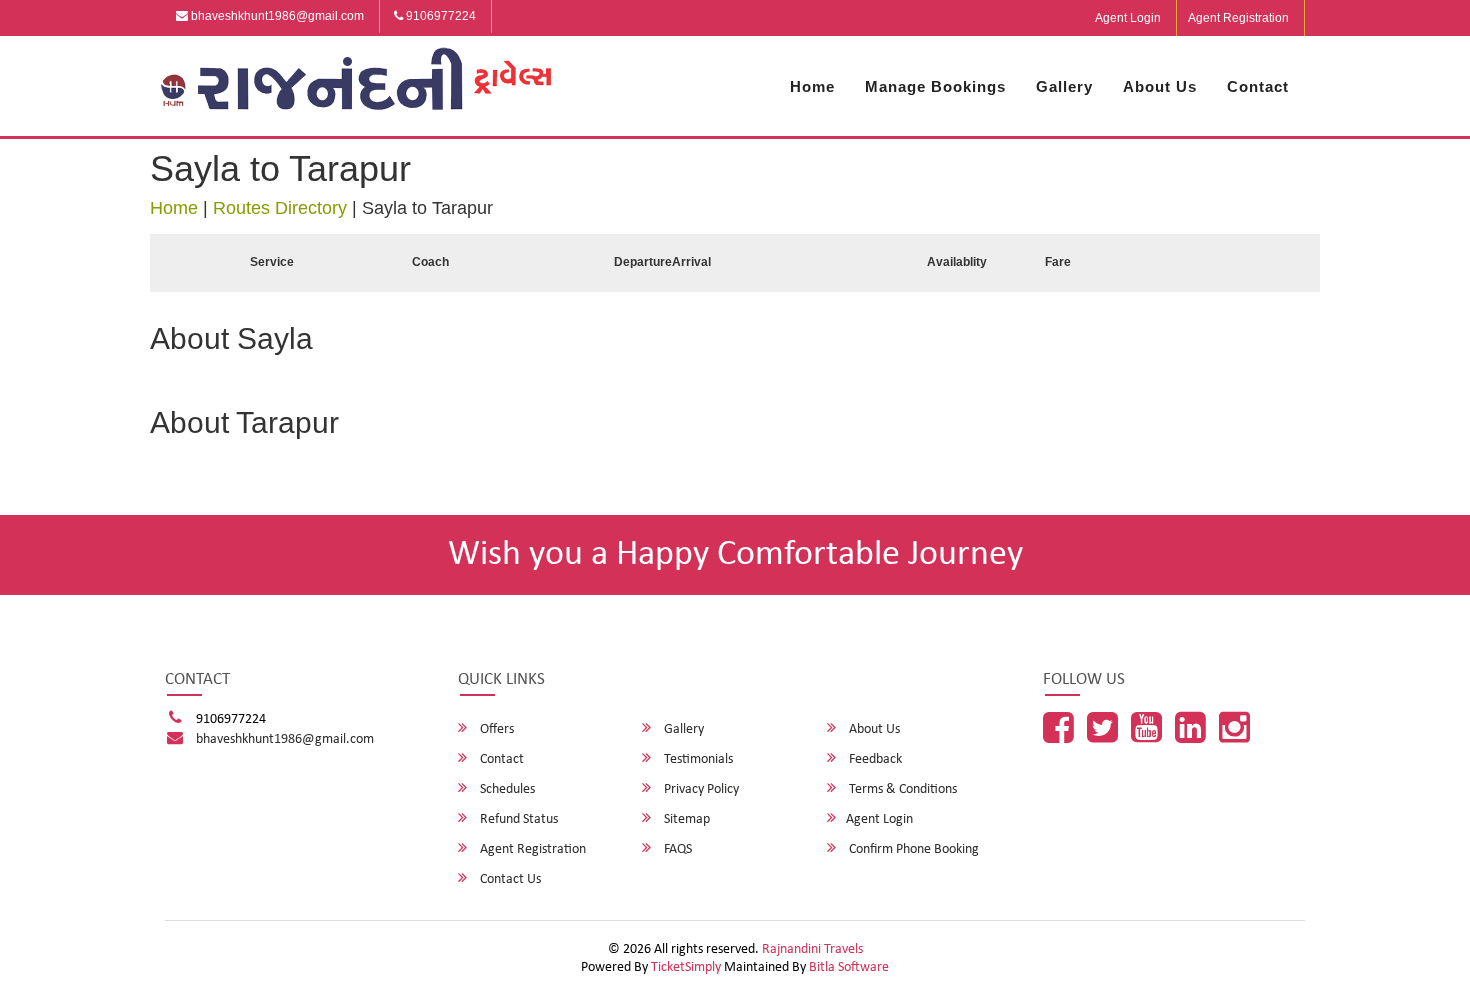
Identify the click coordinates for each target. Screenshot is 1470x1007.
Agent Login (1128, 18)
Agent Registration (1238, 18)
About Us (1160, 86)
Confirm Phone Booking (912, 849)
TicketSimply (686, 967)
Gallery (1064, 86)
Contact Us (509, 879)
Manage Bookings (935, 86)
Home (812, 86)
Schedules (506, 789)
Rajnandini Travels (812, 949)
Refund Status (517, 819)
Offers (495, 729)
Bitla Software (849, 967)
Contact (1258, 86)
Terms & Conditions (901, 789)
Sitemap (685, 819)
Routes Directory (280, 208)
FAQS (676, 849)
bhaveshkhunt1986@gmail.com (276, 16)
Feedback (874, 759)
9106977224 (439, 16)
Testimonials (697, 759)
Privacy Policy (700, 789)
